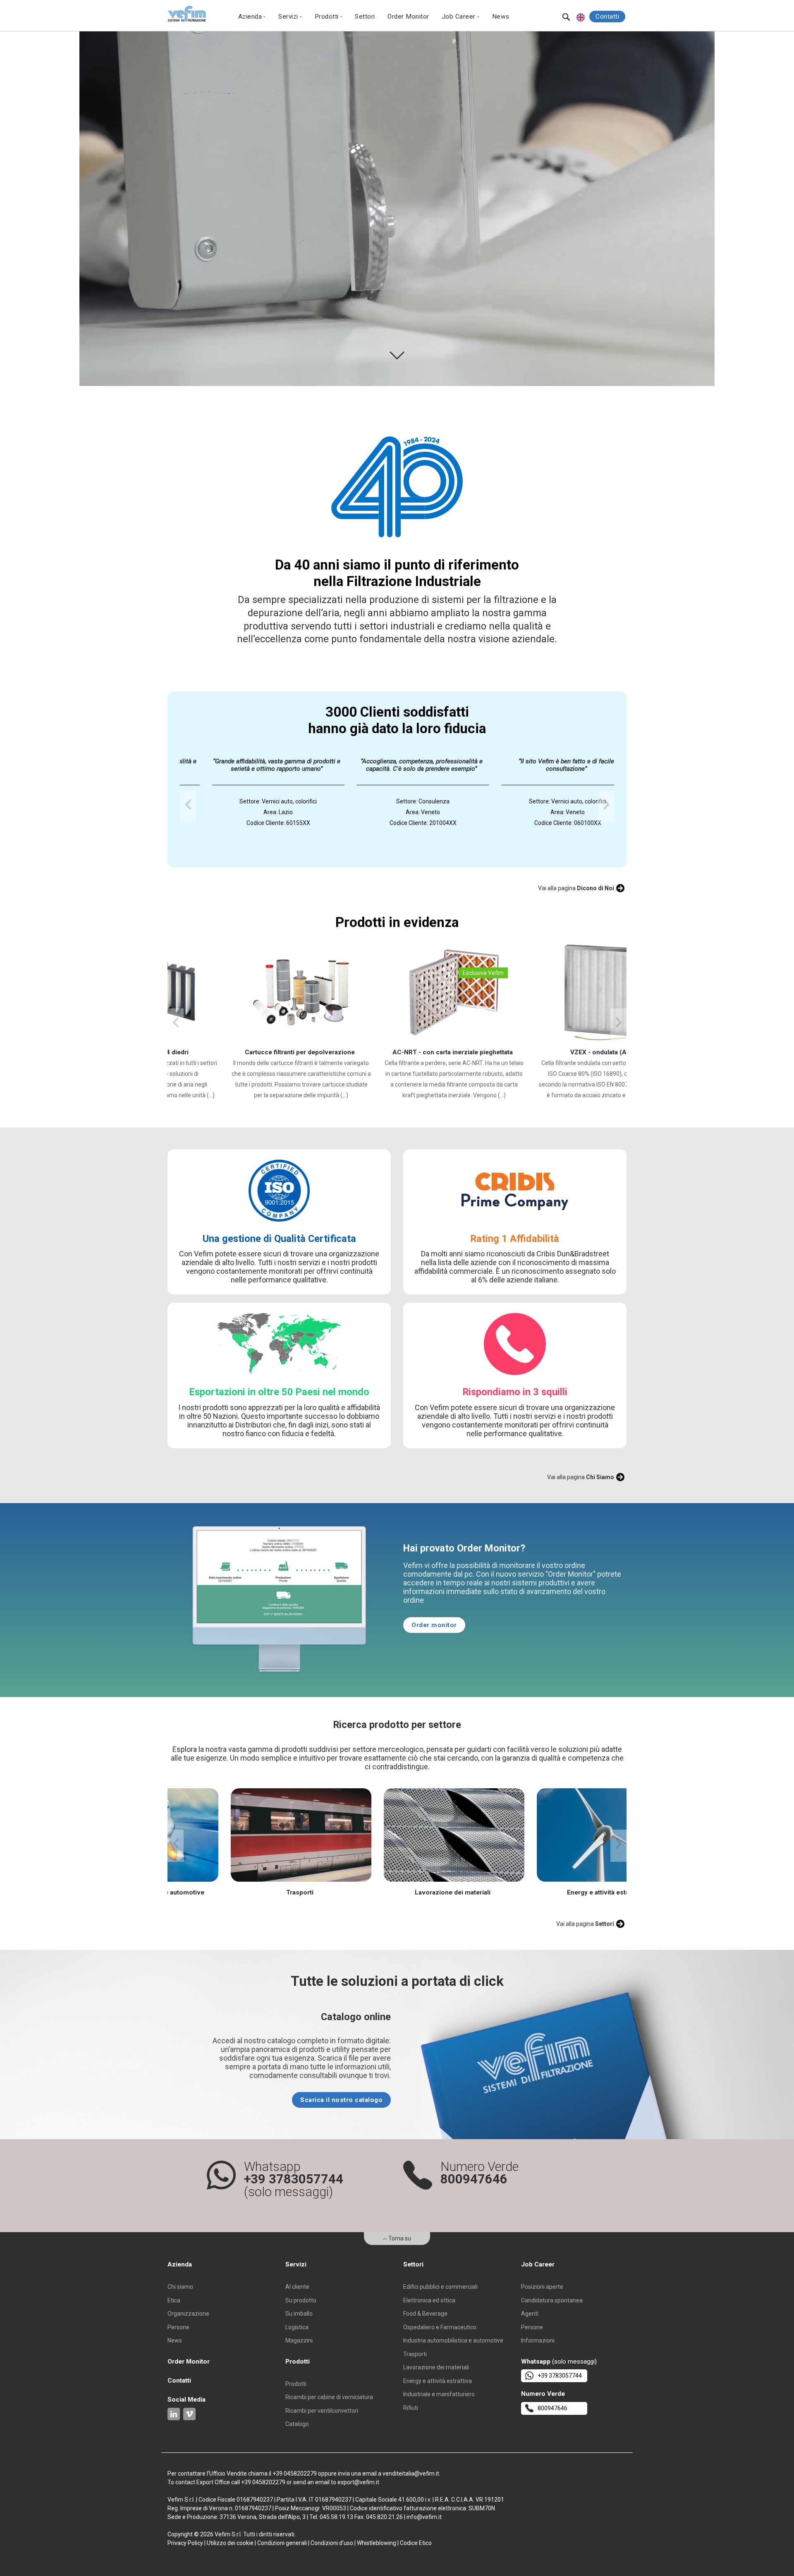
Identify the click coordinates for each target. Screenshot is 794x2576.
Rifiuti (411, 2408)
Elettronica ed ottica (429, 2300)
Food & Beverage (425, 2314)
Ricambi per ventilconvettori (322, 2411)
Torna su (399, 2238)
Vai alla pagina (576, 888)
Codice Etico (416, 2543)
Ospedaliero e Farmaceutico (440, 2327)
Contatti (607, 17)
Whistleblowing (377, 2543)
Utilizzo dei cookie (230, 2543)
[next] (606, 807)
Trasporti (415, 2354)
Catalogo (297, 2424)
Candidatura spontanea (552, 2300)
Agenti (530, 2314)
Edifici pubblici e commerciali (440, 2287)
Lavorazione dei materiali (436, 2367)
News (501, 17)
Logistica (297, 2327)
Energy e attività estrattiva (438, 2381)
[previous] (188, 807)
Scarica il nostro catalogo (341, 2100)
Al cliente (297, 2287)
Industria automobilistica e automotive (453, 2340)
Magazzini (299, 2340)
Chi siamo (180, 2287)
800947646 (552, 2408)
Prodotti (296, 2384)
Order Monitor (408, 17)
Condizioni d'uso (332, 2543)
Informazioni (538, 2340)
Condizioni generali (282, 2543)
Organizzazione (188, 2314)
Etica (174, 2300)
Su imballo (299, 2314)
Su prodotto (301, 2300)
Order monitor (434, 1625)
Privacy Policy (185, 2543)
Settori (365, 17)
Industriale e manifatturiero (439, 2394)
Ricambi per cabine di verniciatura (329, 2397)
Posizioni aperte (542, 2287)
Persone (178, 2327)
